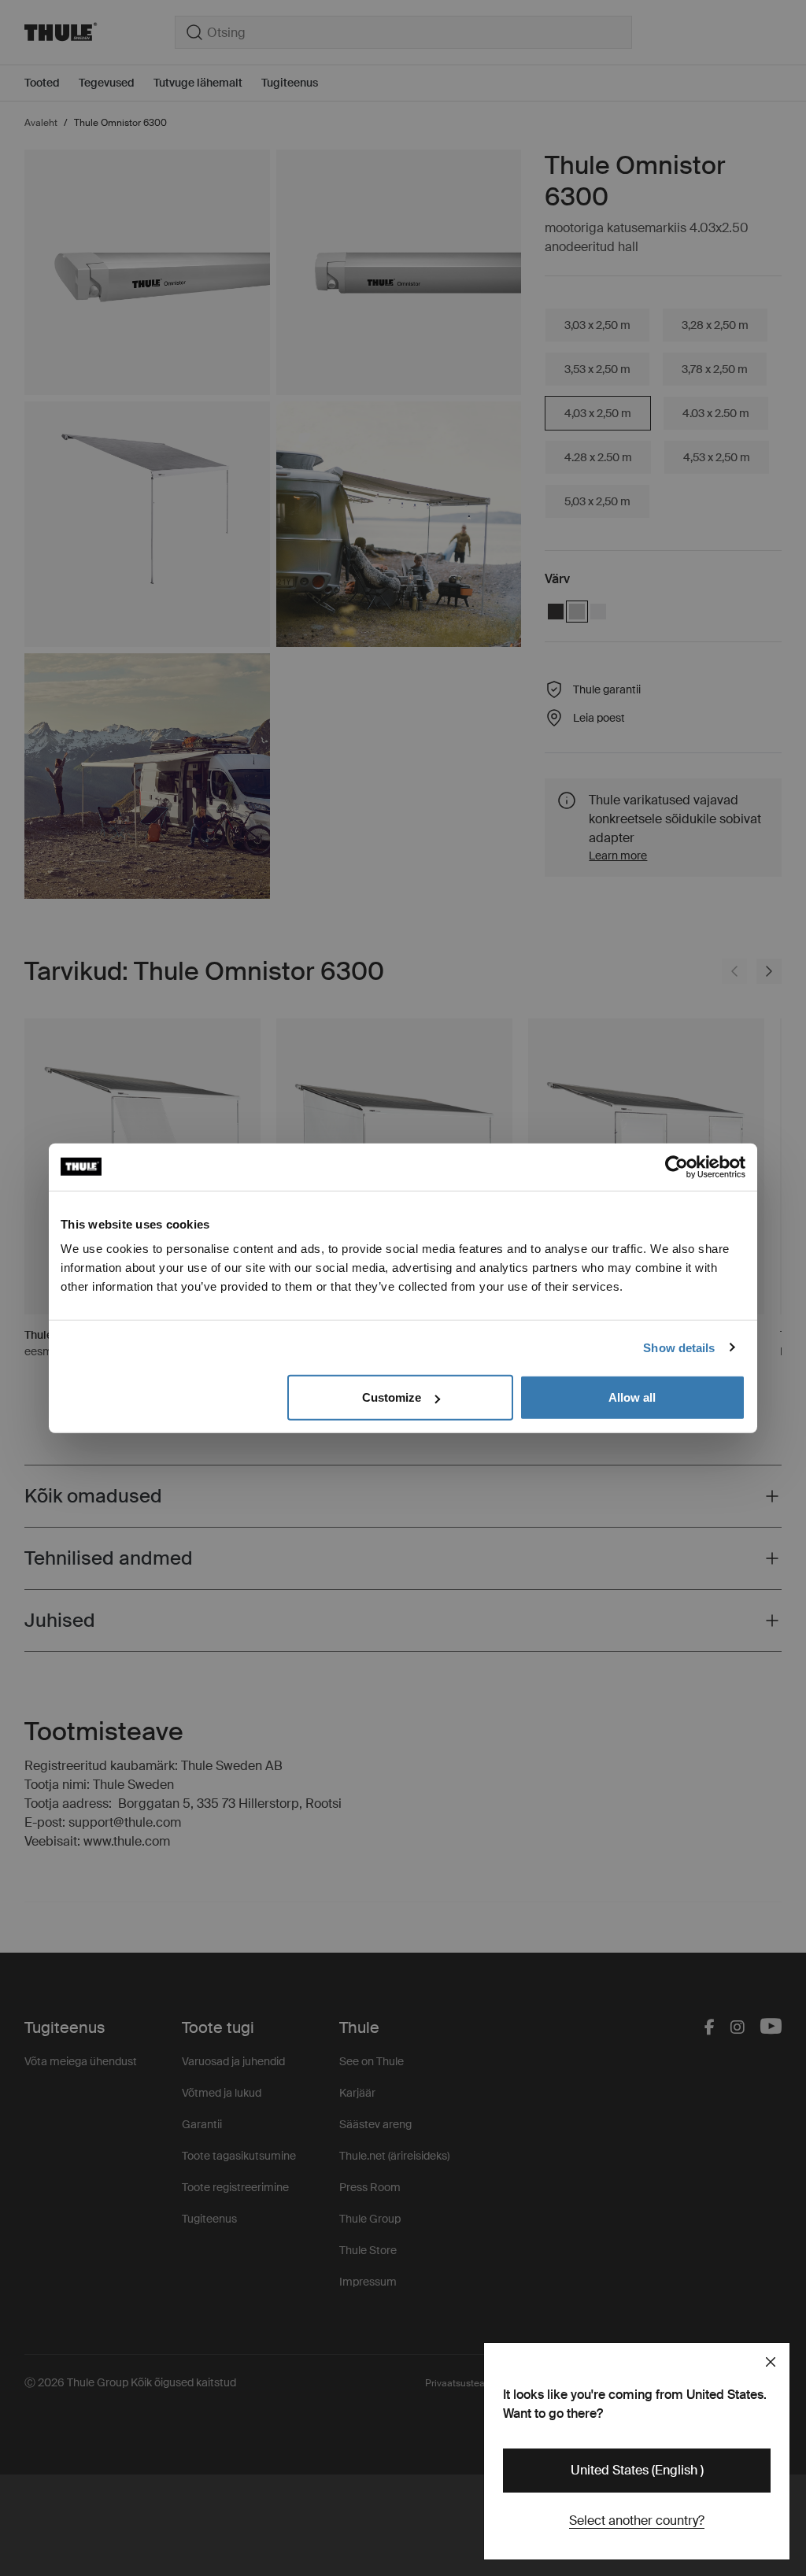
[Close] (771, 2362)
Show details (679, 1347)
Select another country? (637, 2521)
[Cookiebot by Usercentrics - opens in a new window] (677, 1166)
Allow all (632, 1397)
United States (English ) (637, 2470)
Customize (392, 1397)
